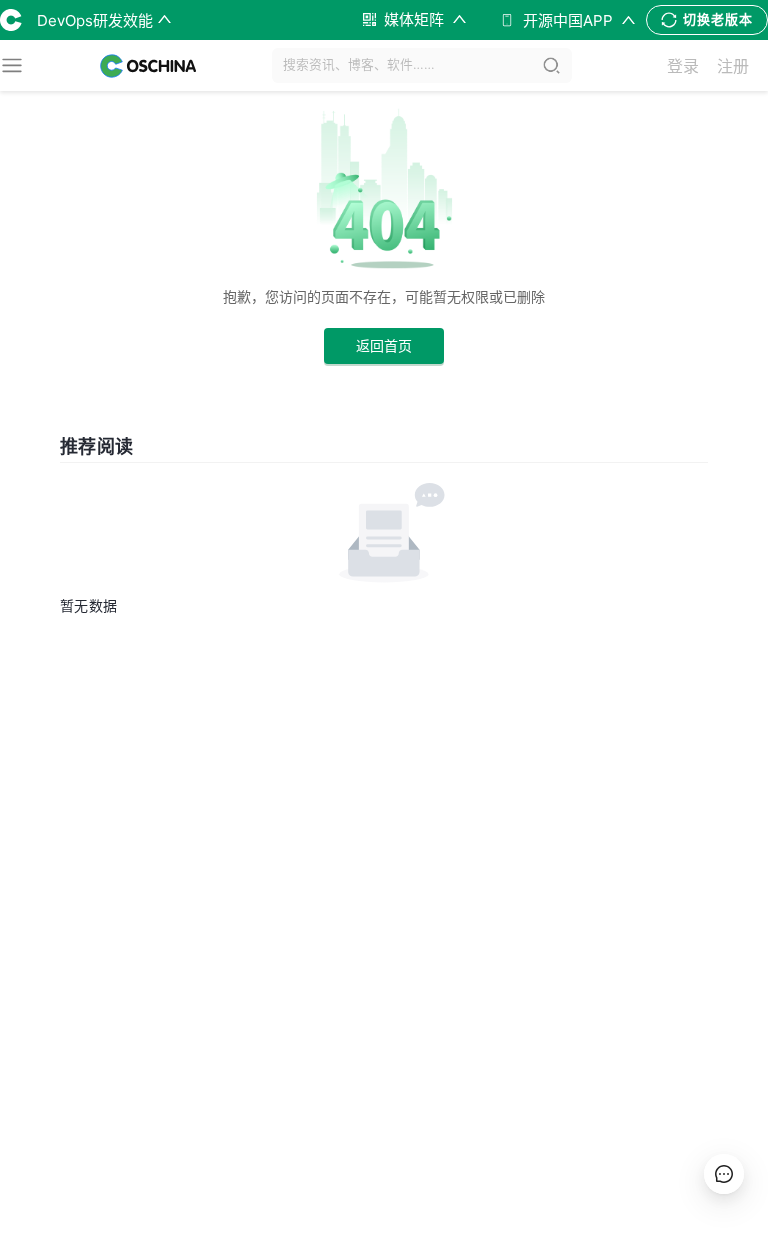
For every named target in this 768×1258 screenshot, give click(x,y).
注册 (733, 66)
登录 (683, 66)
